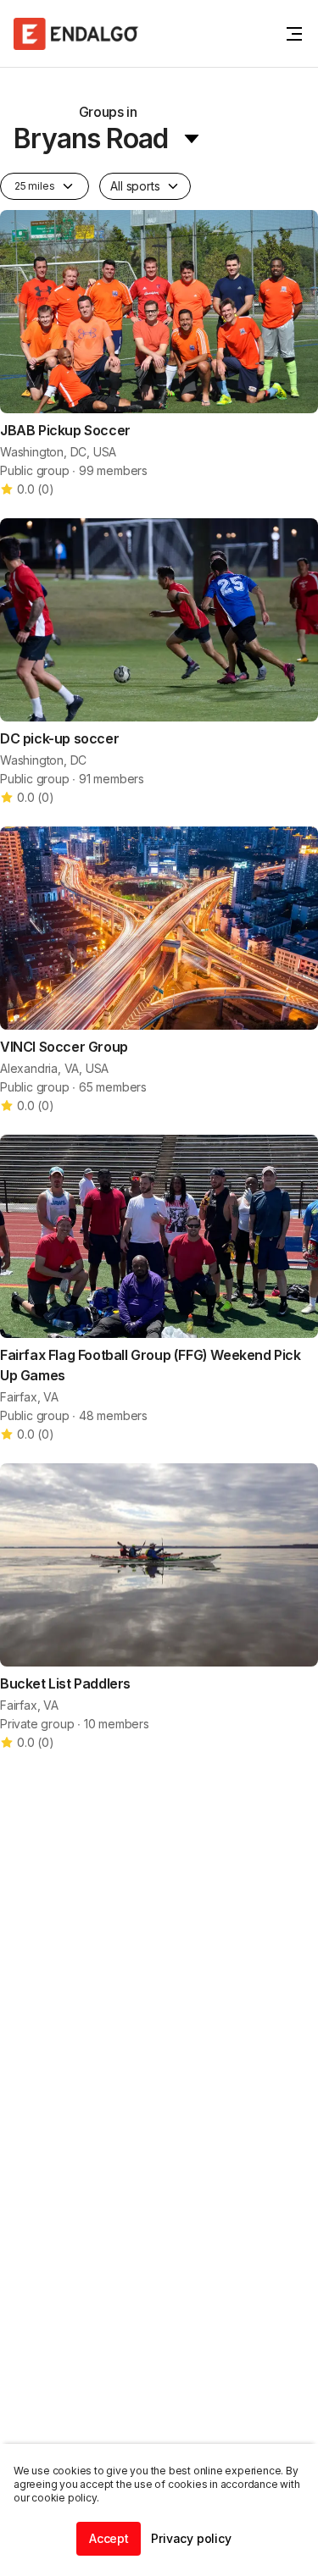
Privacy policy (191, 2538)
